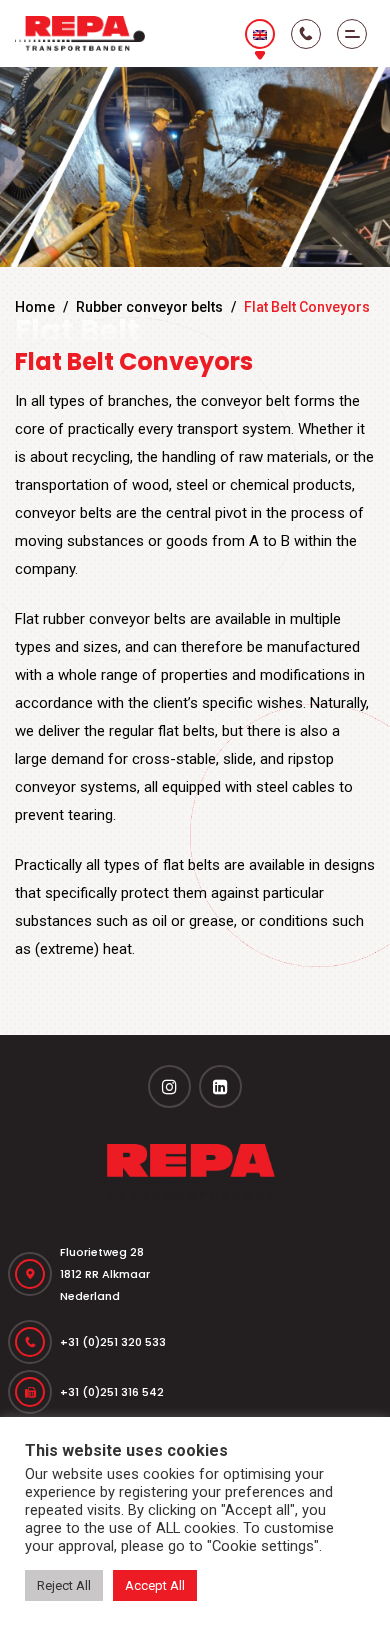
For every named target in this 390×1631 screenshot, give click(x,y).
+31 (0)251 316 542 (112, 1392)
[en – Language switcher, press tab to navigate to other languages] (260, 34)
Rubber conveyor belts (149, 307)
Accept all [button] (155, 1585)
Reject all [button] (64, 1585)
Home (35, 307)
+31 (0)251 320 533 (113, 1342)
